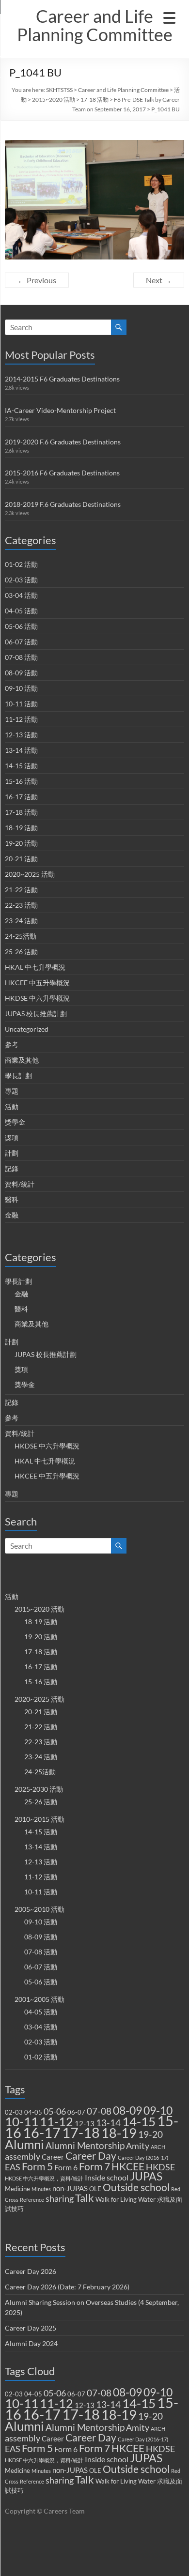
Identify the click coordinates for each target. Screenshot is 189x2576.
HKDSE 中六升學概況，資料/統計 (44, 2178)
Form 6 (66, 2167)
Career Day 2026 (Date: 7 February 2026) (67, 2287)
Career (53, 2157)
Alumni (24, 2144)
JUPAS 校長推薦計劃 (36, 1014)
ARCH (158, 2147)
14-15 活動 (21, 766)
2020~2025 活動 (30, 874)
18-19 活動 (21, 828)
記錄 (12, 1168)
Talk (85, 2198)
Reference (32, 2200)
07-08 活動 (21, 657)
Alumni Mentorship (85, 2145)
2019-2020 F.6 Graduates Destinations (63, 442)
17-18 (81, 2132)
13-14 (108, 2123)
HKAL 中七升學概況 (35, 967)
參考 (12, 1044)
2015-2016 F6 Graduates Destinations (62, 473)
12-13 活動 (21, 735)
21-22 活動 (21, 890)
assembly (23, 2157)
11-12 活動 (21, 719)
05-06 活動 (21, 626)
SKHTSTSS (59, 90)
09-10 (158, 2111)
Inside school (107, 2177)
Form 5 (37, 2166)
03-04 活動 (21, 595)
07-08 (99, 2111)
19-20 (150, 2134)
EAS (13, 2167)
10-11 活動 (21, 704)
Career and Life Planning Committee (95, 25)
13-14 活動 (21, 750)
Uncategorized (27, 1029)
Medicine (17, 2189)
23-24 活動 (21, 921)
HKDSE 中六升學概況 (37, 998)
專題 (12, 1091)
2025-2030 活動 (39, 1789)
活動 (12, 1106)
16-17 (42, 2132)
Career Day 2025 (31, 2328)
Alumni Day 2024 (31, 2343)
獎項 (12, 1137)
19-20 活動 (21, 843)
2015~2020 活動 (54, 99)
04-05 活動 (21, 611)
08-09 (127, 2110)
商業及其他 (22, 1060)
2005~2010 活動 (39, 1909)
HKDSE (160, 2167)
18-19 (119, 2133)
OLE (95, 2189)
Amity (138, 2146)
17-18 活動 (94, 99)
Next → (159, 280)
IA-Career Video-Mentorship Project (60, 410)
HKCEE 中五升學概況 (37, 983)
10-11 (22, 2121)
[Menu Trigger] (169, 17)
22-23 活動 (21, 905)
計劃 (12, 1153)
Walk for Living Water (126, 2199)
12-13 (85, 2123)
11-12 (56, 2122)
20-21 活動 (21, 859)
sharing (60, 2199)
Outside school (136, 2187)
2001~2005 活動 (39, 1999)
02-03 (14, 2112)
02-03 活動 (21, 580)
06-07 (76, 2112)
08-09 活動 (21, 673)
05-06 (55, 2111)
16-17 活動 (21, 797)
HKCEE (128, 2166)
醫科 (12, 1199)
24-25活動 (21, 936)
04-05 (33, 2112)
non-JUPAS (70, 2188)
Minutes (41, 2189)
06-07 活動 (21, 642)
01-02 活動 (21, 564)
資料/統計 (20, 1184)
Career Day (91, 2156)
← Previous (37, 280)
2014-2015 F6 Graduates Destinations (62, 379)
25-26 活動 (21, 952)
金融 (12, 1215)
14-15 (139, 2121)
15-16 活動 (21, 781)
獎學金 (15, 1122)
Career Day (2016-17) (143, 2157)
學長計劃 (18, 1075)
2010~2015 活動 (39, 1819)
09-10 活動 (21, 688)
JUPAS (146, 2176)
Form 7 (94, 2166)
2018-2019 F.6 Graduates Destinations (63, 504)
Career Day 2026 (31, 2271)
